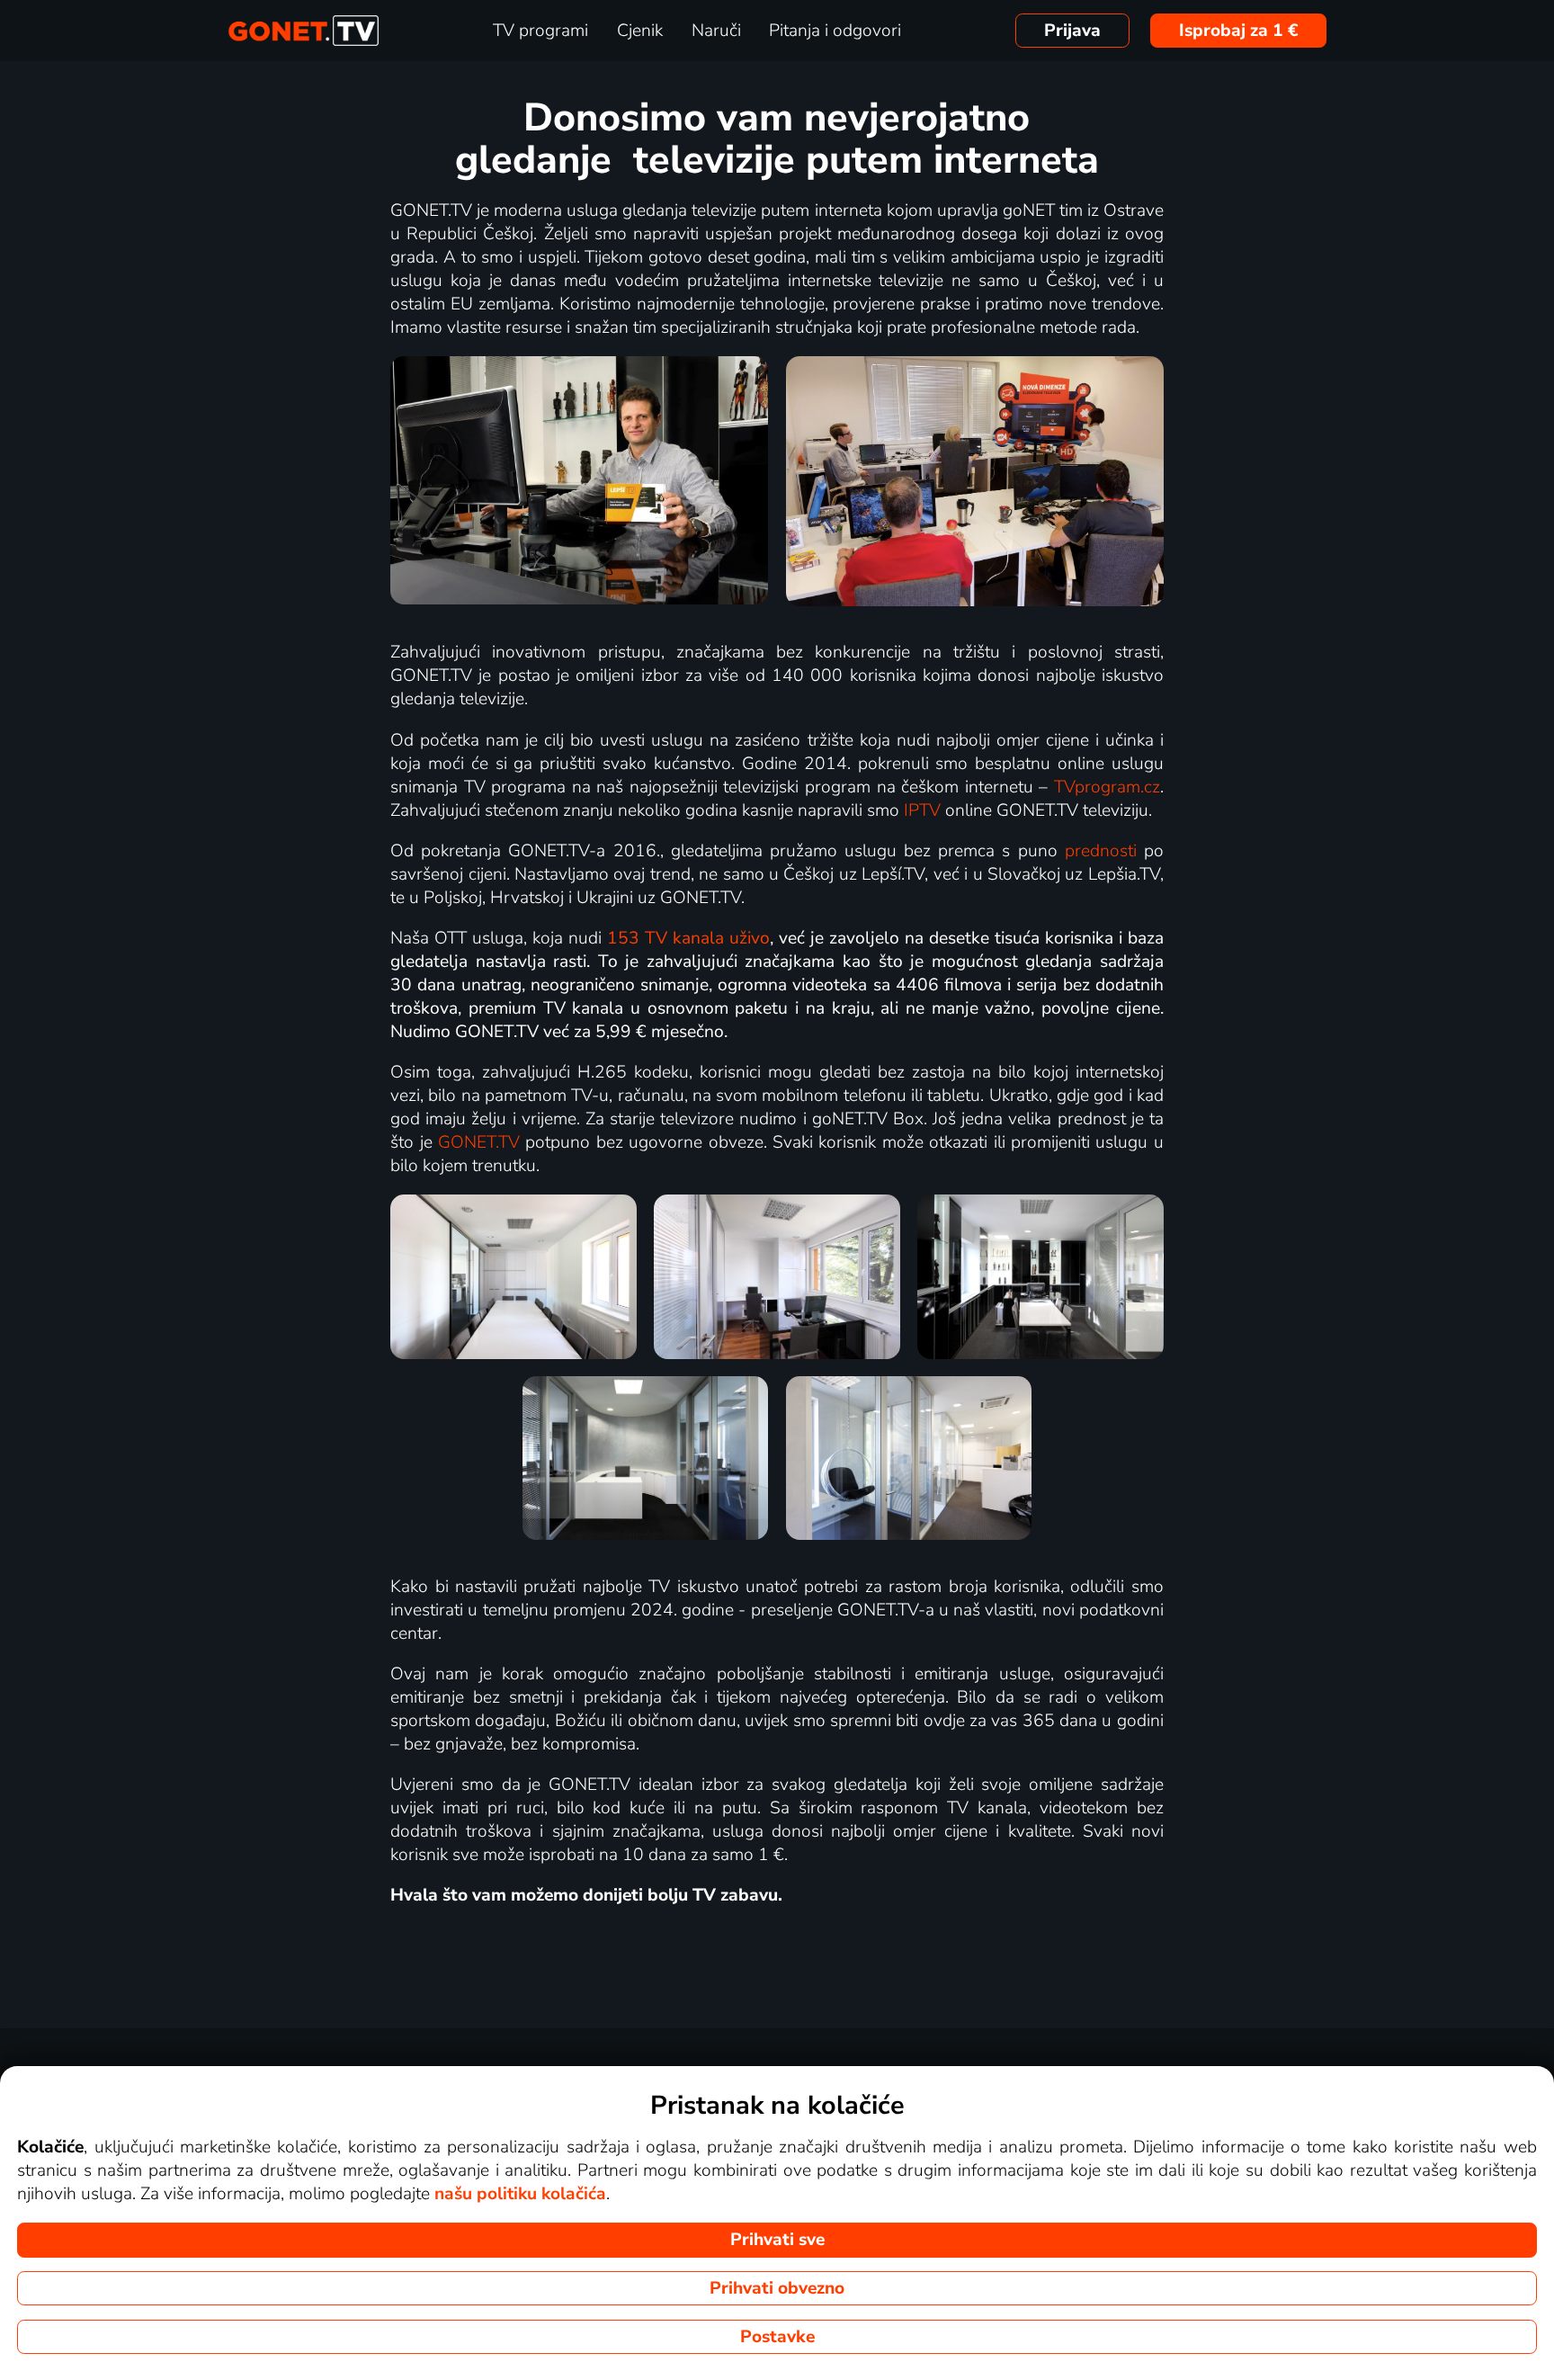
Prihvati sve (777, 2240)
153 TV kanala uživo (688, 938)
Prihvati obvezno (777, 2288)
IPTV (922, 810)
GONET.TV (479, 1142)
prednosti (1101, 851)
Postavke (777, 2337)
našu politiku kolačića (520, 2194)
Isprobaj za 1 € (1239, 31)
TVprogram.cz (1107, 787)
